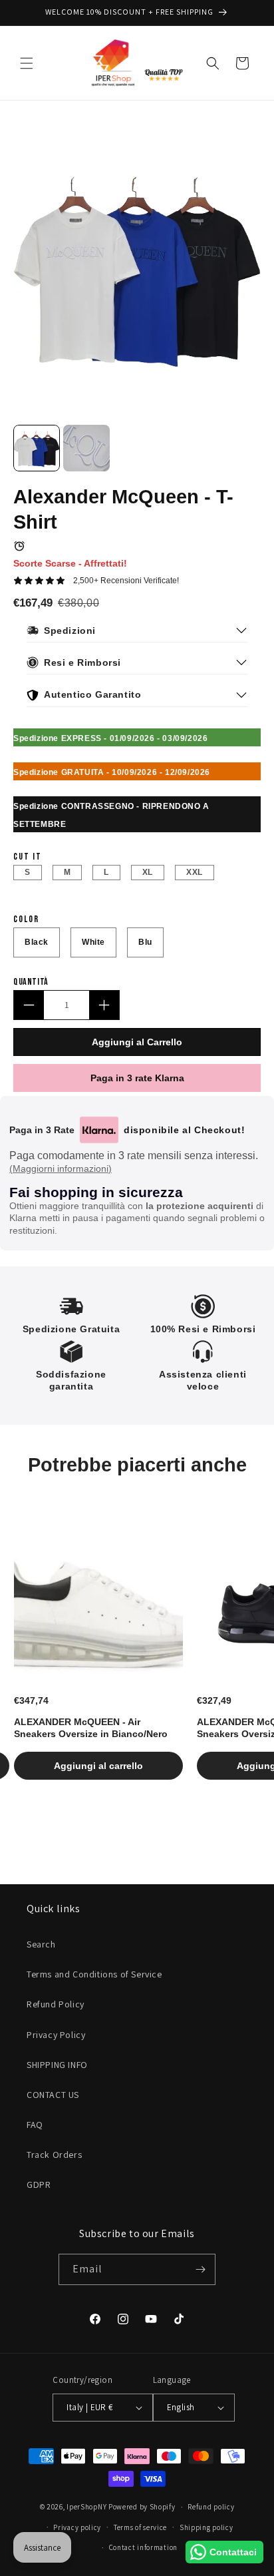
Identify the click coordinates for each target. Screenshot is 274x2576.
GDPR (39, 2185)
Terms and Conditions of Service (94, 1974)
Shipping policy (206, 2527)
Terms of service (140, 2527)
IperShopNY (86, 2507)
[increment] (104, 1005)
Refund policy (211, 2507)
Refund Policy (56, 2004)
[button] (27, 63)
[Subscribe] (200, 2269)
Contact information (143, 2547)
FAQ (35, 2125)
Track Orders (54, 2155)
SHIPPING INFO (57, 2065)
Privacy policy (77, 2527)
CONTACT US (53, 2095)
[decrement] (29, 1005)
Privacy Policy (56, 2035)
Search (41, 1944)
